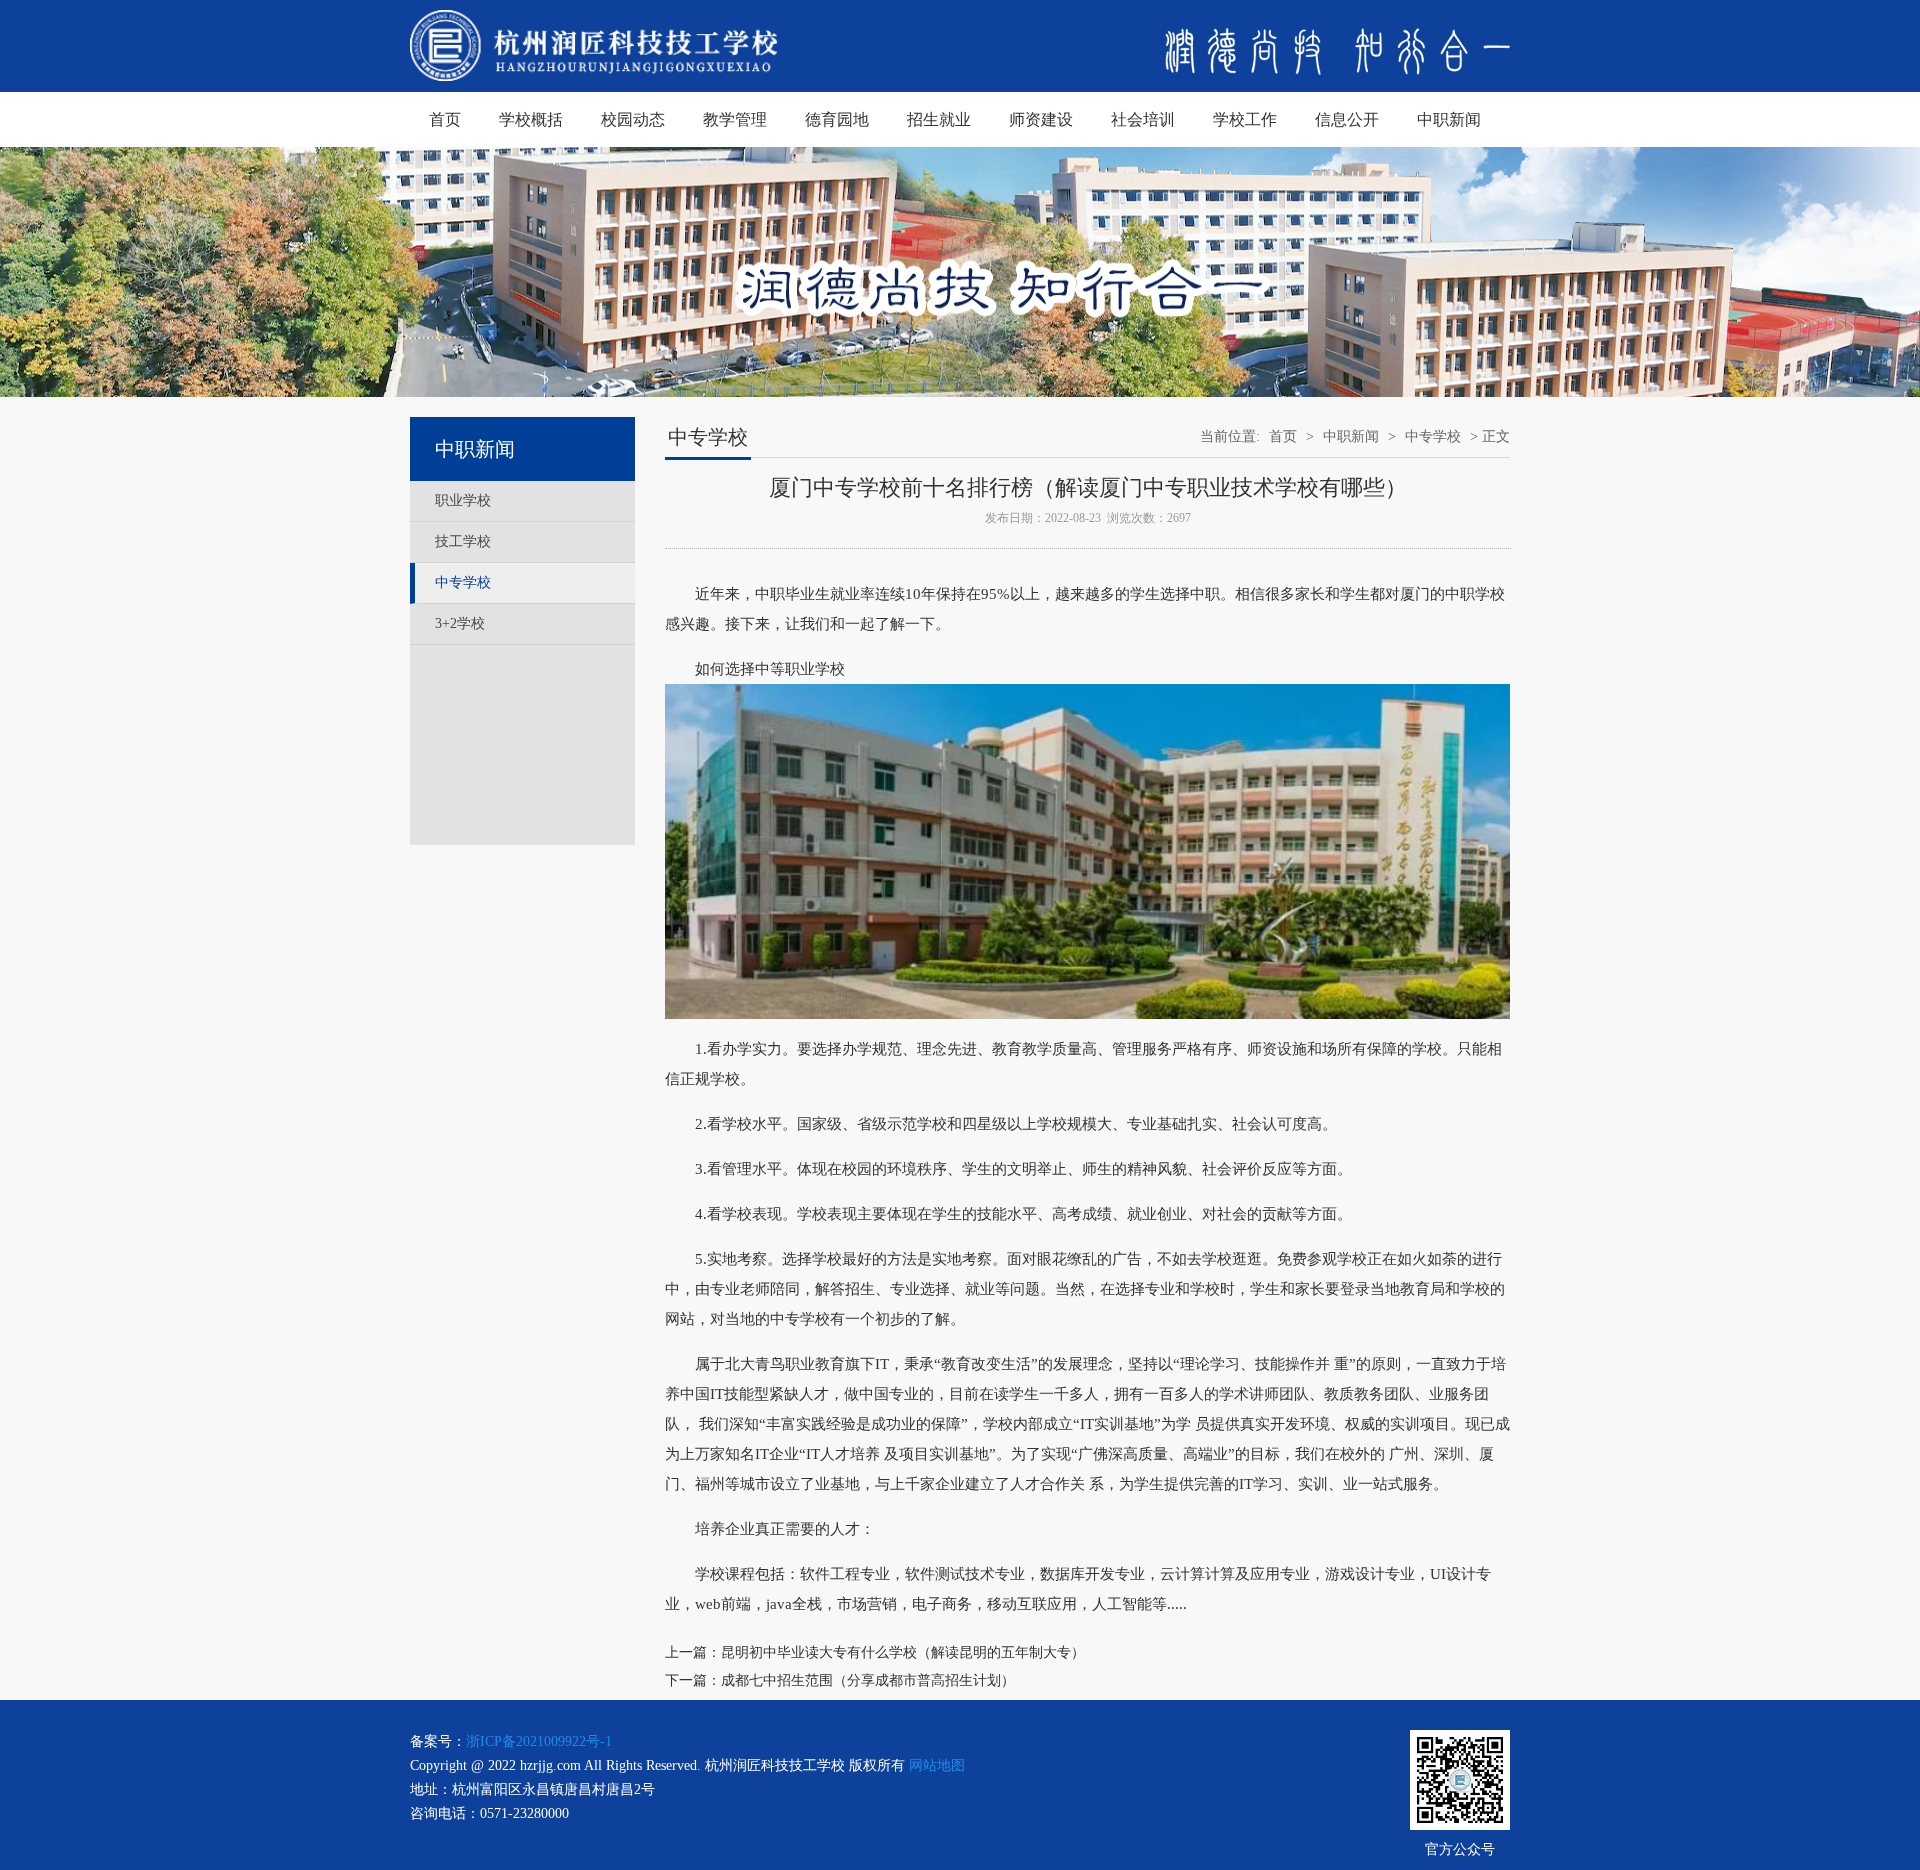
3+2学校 (460, 623)
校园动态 (633, 119)
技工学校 (463, 541)
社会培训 (1143, 119)
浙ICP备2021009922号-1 (539, 1741)
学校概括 (531, 119)
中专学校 (463, 582)
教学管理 (735, 119)
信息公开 (1347, 119)
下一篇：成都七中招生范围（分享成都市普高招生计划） (840, 1680)
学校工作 (1245, 119)
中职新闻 (1449, 119)
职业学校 (463, 500)
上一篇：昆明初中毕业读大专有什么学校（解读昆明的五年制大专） (875, 1652)
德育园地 (837, 119)
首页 (445, 119)
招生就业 (939, 119)
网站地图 (937, 1765)
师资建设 (1041, 119)
